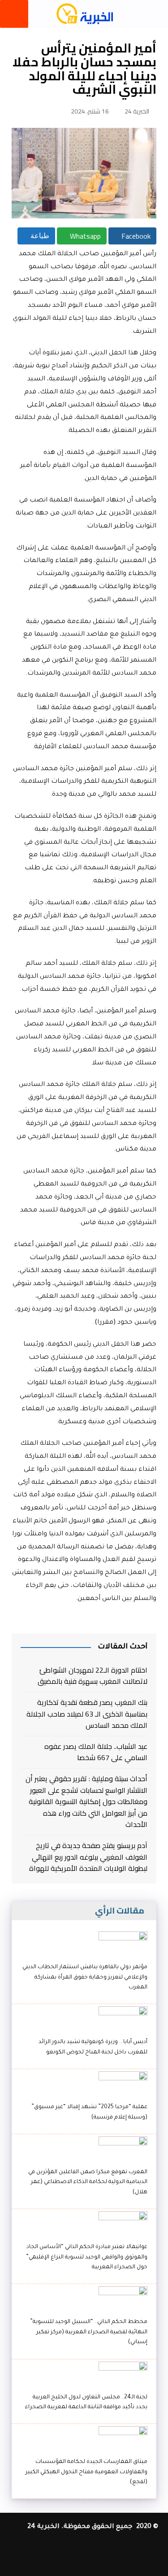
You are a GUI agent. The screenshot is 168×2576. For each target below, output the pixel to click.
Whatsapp (84, 236)
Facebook (135, 236)
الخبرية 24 (137, 111)
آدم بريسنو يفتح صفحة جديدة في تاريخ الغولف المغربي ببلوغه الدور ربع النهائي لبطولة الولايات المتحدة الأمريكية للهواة (88, 1857)
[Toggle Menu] (14, 14)
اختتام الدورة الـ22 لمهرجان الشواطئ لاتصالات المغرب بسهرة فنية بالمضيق (92, 1676)
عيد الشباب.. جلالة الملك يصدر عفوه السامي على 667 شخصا (96, 1752)
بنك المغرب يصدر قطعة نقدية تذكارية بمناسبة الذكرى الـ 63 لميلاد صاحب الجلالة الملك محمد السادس (87, 1714)
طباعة (39, 236)
